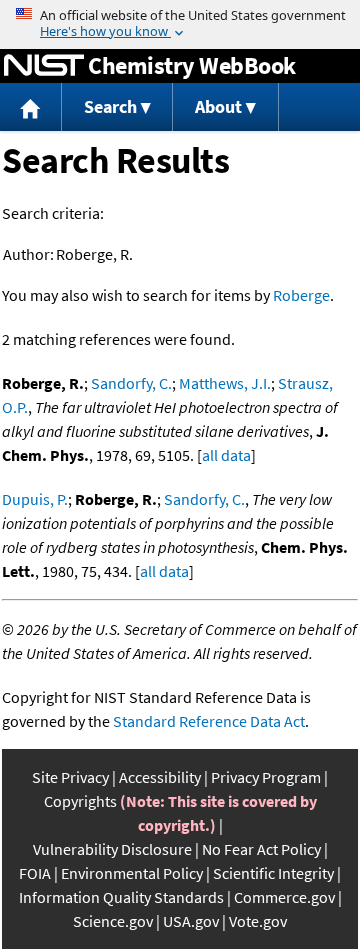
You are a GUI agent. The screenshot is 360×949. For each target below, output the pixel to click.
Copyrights (80, 801)
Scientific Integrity (273, 873)
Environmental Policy (132, 873)
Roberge (301, 295)
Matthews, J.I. (225, 383)
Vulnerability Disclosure (112, 849)
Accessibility (160, 777)
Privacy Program (266, 777)
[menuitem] (31, 107)
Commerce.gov (284, 897)
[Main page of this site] (31, 107)
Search (110, 106)
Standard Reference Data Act (209, 721)
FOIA (35, 873)
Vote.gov (258, 921)
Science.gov (113, 921)
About (218, 106)
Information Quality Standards (121, 897)
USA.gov (191, 921)
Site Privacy (70, 777)
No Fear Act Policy (261, 849)
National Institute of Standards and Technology (44, 66)
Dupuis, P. (35, 499)
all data (226, 455)
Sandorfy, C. (131, 383)
